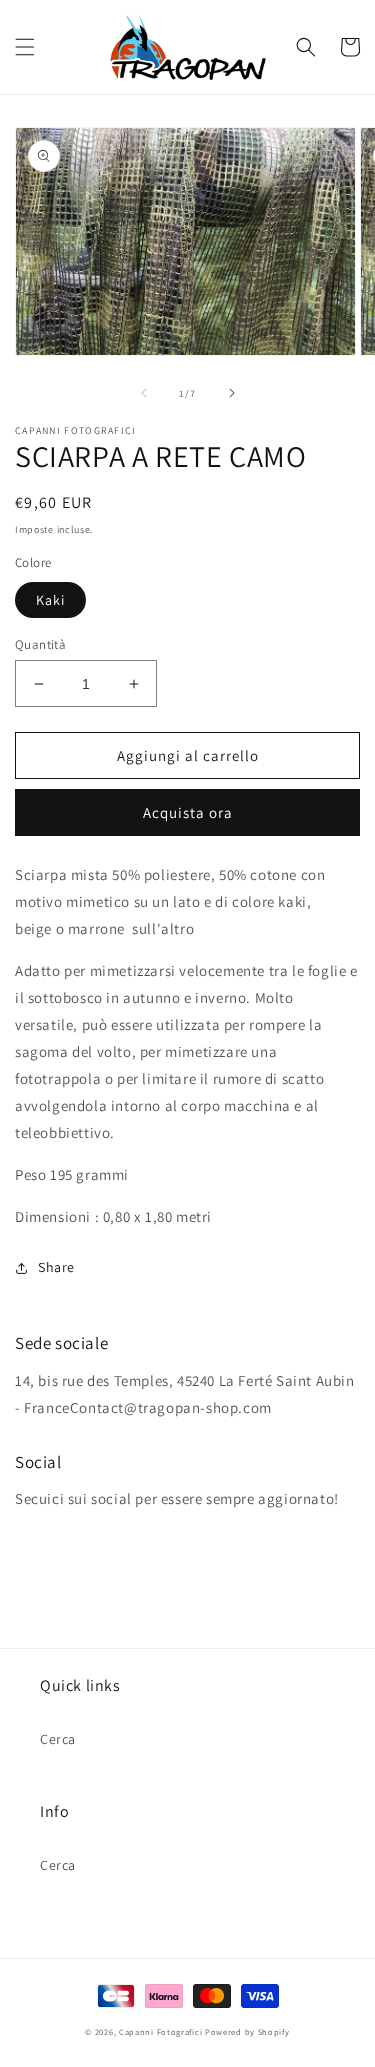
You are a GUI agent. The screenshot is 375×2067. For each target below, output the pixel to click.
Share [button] (56, 1267)
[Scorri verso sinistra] (144, 393)
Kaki (50, 600)
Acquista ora (188, 812)
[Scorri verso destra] (232, 393)
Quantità (40, 644)
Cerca (58, 1739)
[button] (25, 47)
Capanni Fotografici (160, 2031)
